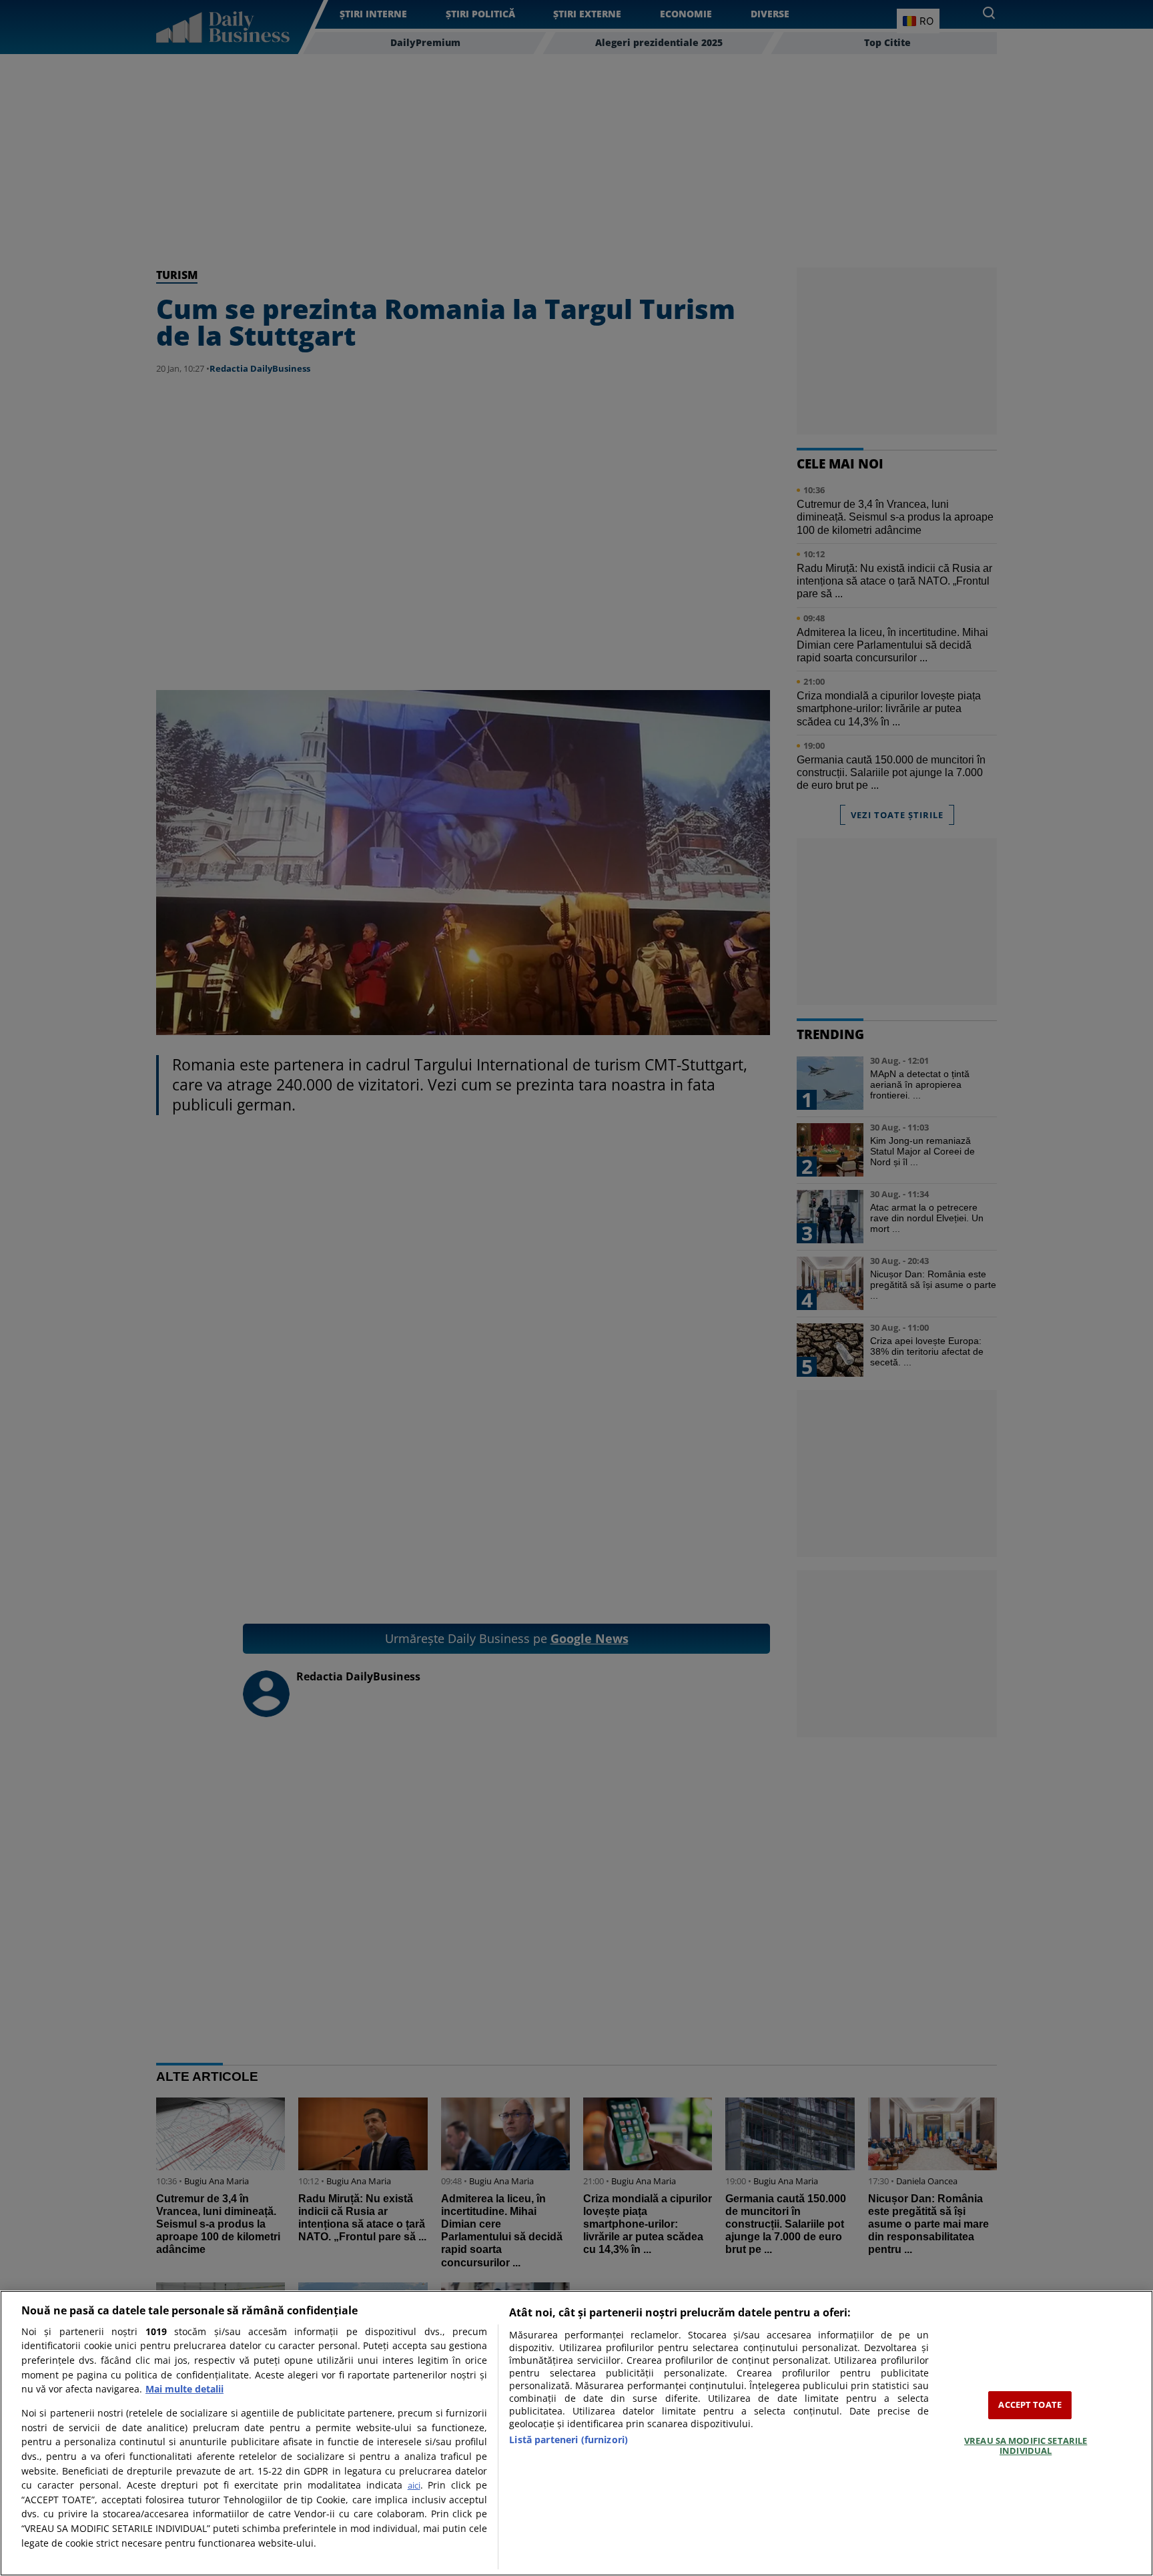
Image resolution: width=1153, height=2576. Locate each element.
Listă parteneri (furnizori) (568, 2440)
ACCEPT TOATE (1030, 2404)
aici (414, 2485)
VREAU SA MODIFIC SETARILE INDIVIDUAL (1026, 2446)
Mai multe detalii (184, 2389)
